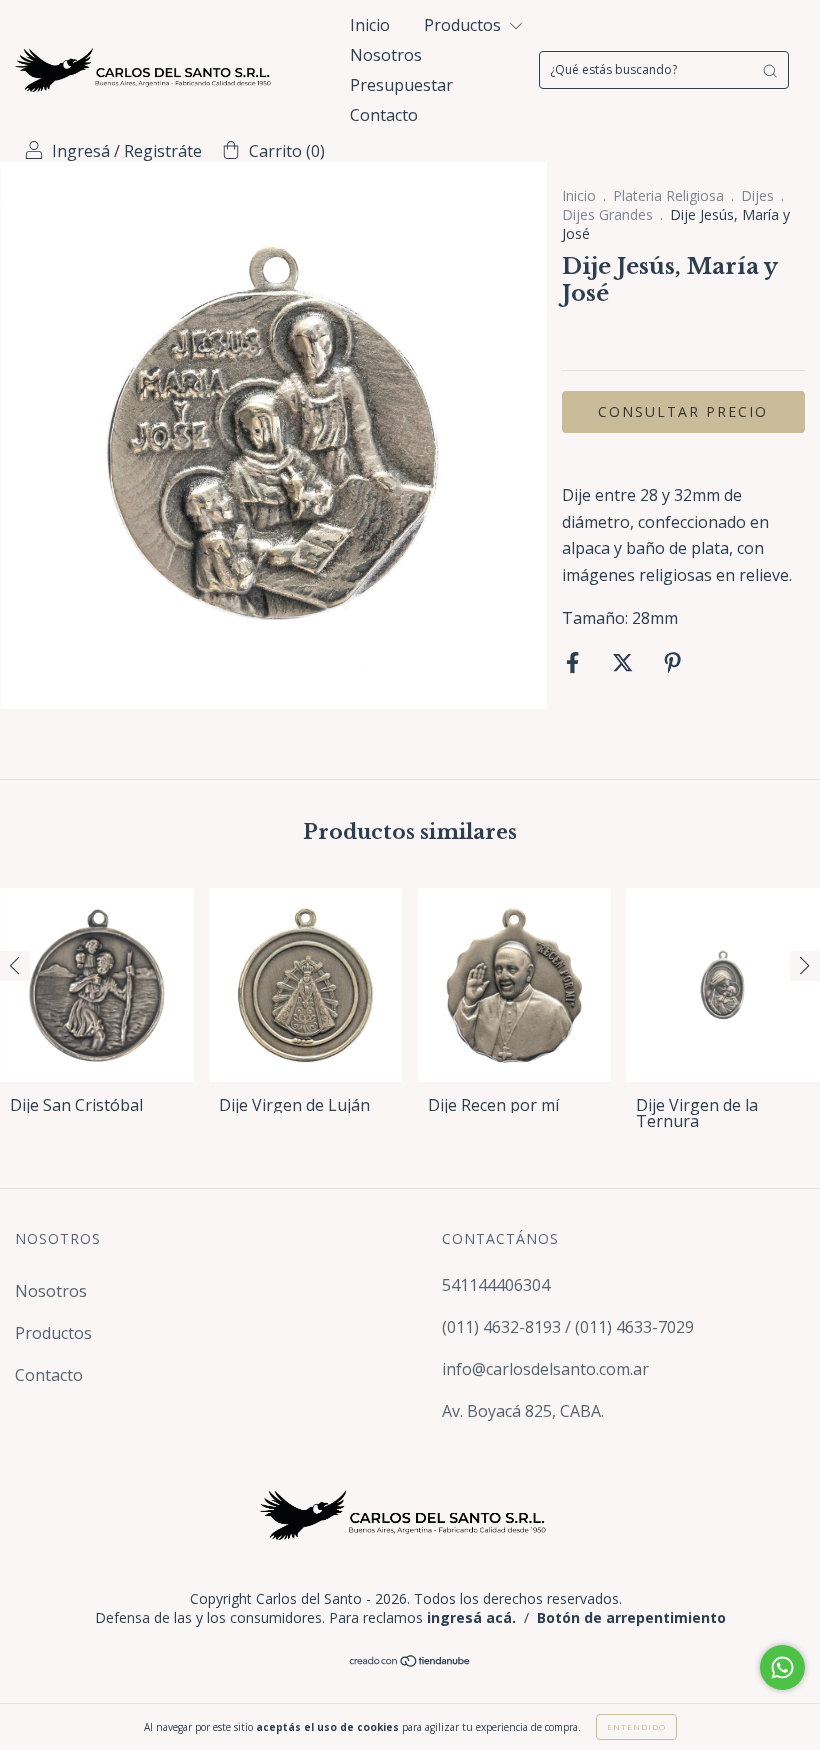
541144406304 (496, 1285)
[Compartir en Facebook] (574, 662)
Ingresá (81, 151)
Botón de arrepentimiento (631, 1617)
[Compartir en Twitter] (624, 662)
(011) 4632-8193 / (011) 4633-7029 (568, 1327)
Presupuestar (401, 85)
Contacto (384, 115)
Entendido (636, 1726)
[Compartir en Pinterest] (672, 662)
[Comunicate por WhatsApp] (782, 1667)
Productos (464, 25)
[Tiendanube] (410, 1662)
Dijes (757, 195)
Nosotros (386, 55)
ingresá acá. (471, 1617)
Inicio (370, 25)
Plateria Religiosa (668, 195)
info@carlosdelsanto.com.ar (545, 1369)
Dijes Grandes (607, 214)
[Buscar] (770, 70)
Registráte (163, 151)
